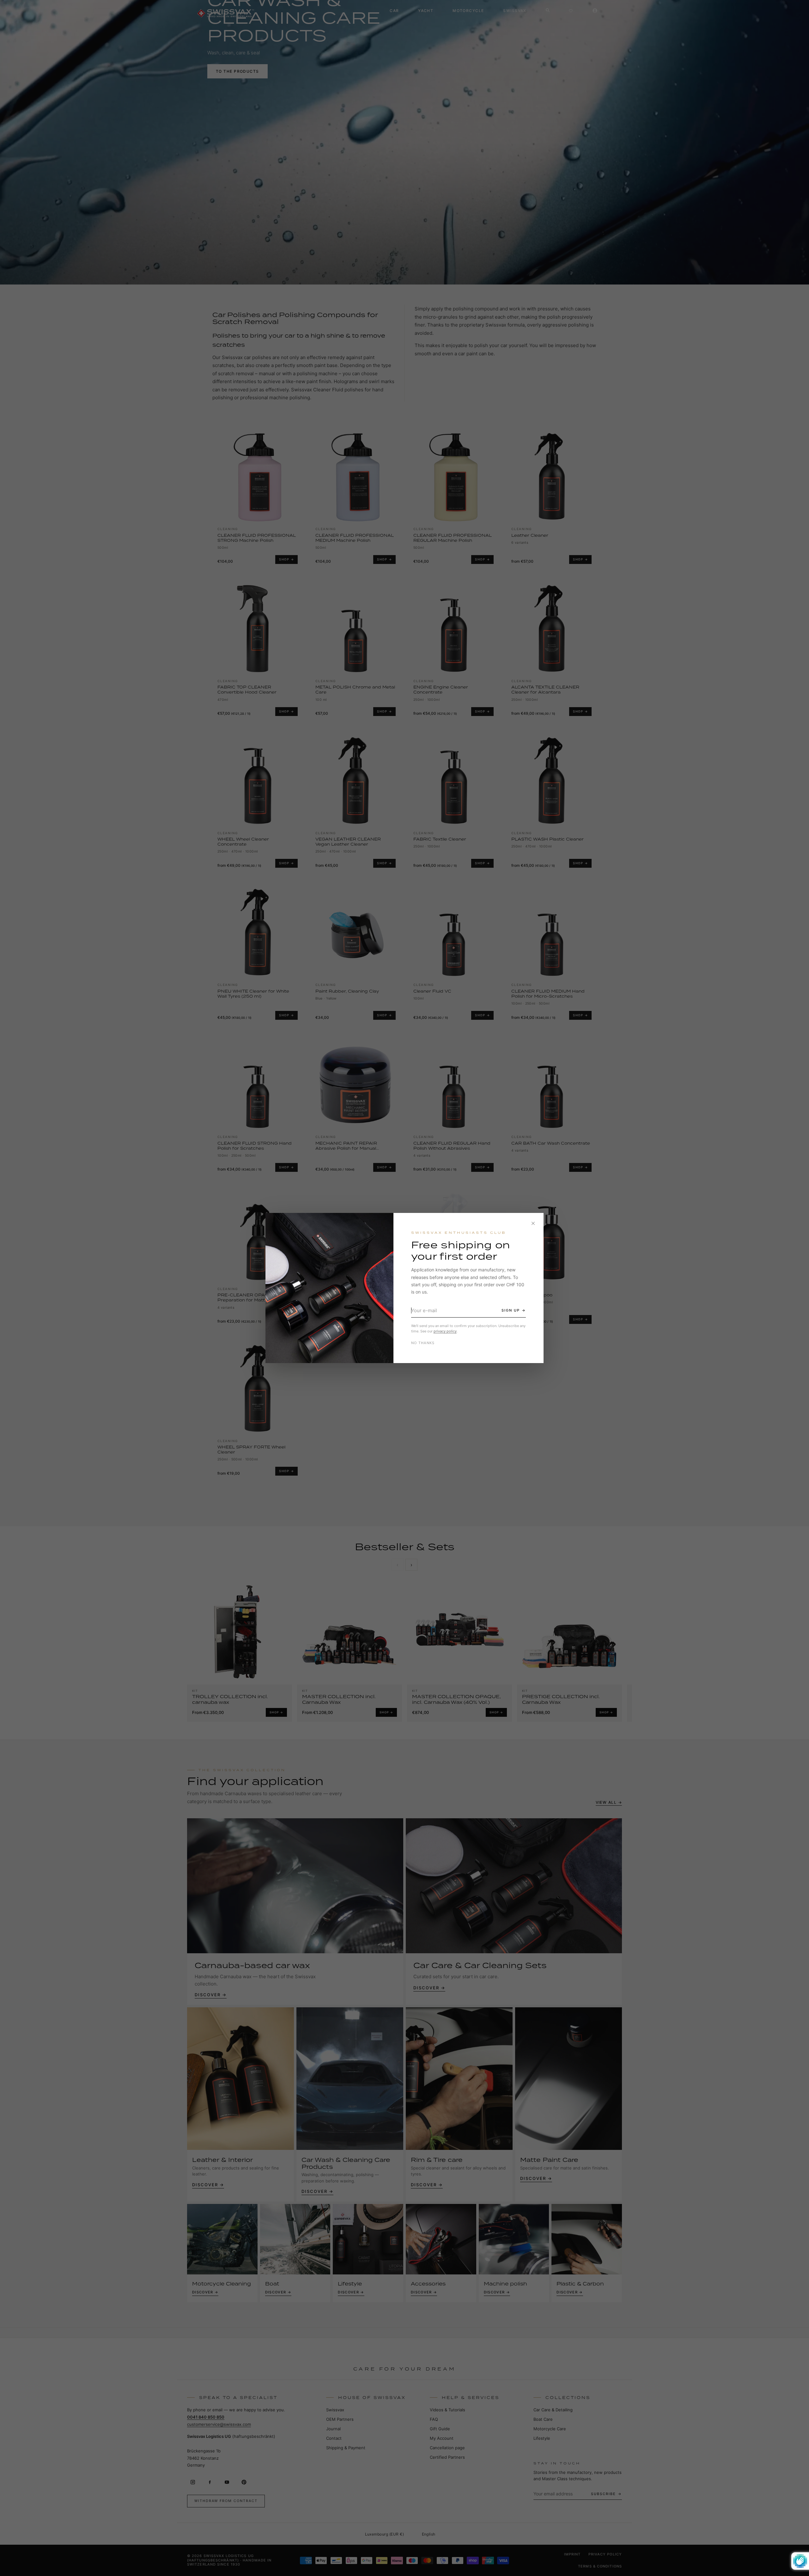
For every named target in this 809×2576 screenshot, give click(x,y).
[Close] (533, 1223)
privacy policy (445, 1331)
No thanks (423, 1343)
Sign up (511, 1310)
